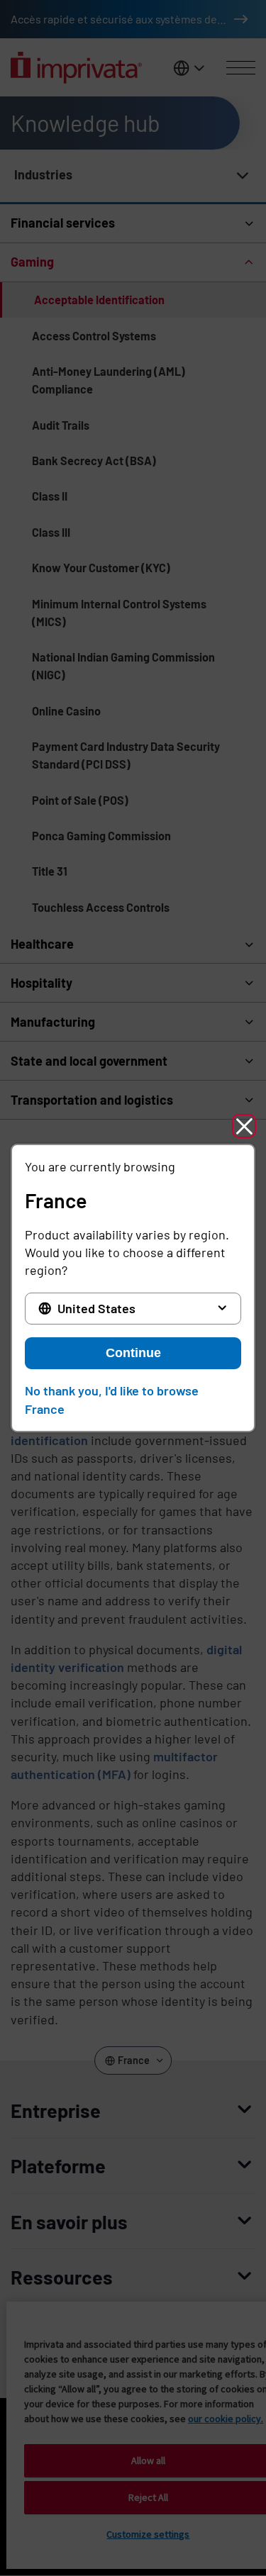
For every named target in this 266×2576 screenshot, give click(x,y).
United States (96, 1308)
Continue (133, 1353)
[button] (244, 1126)
